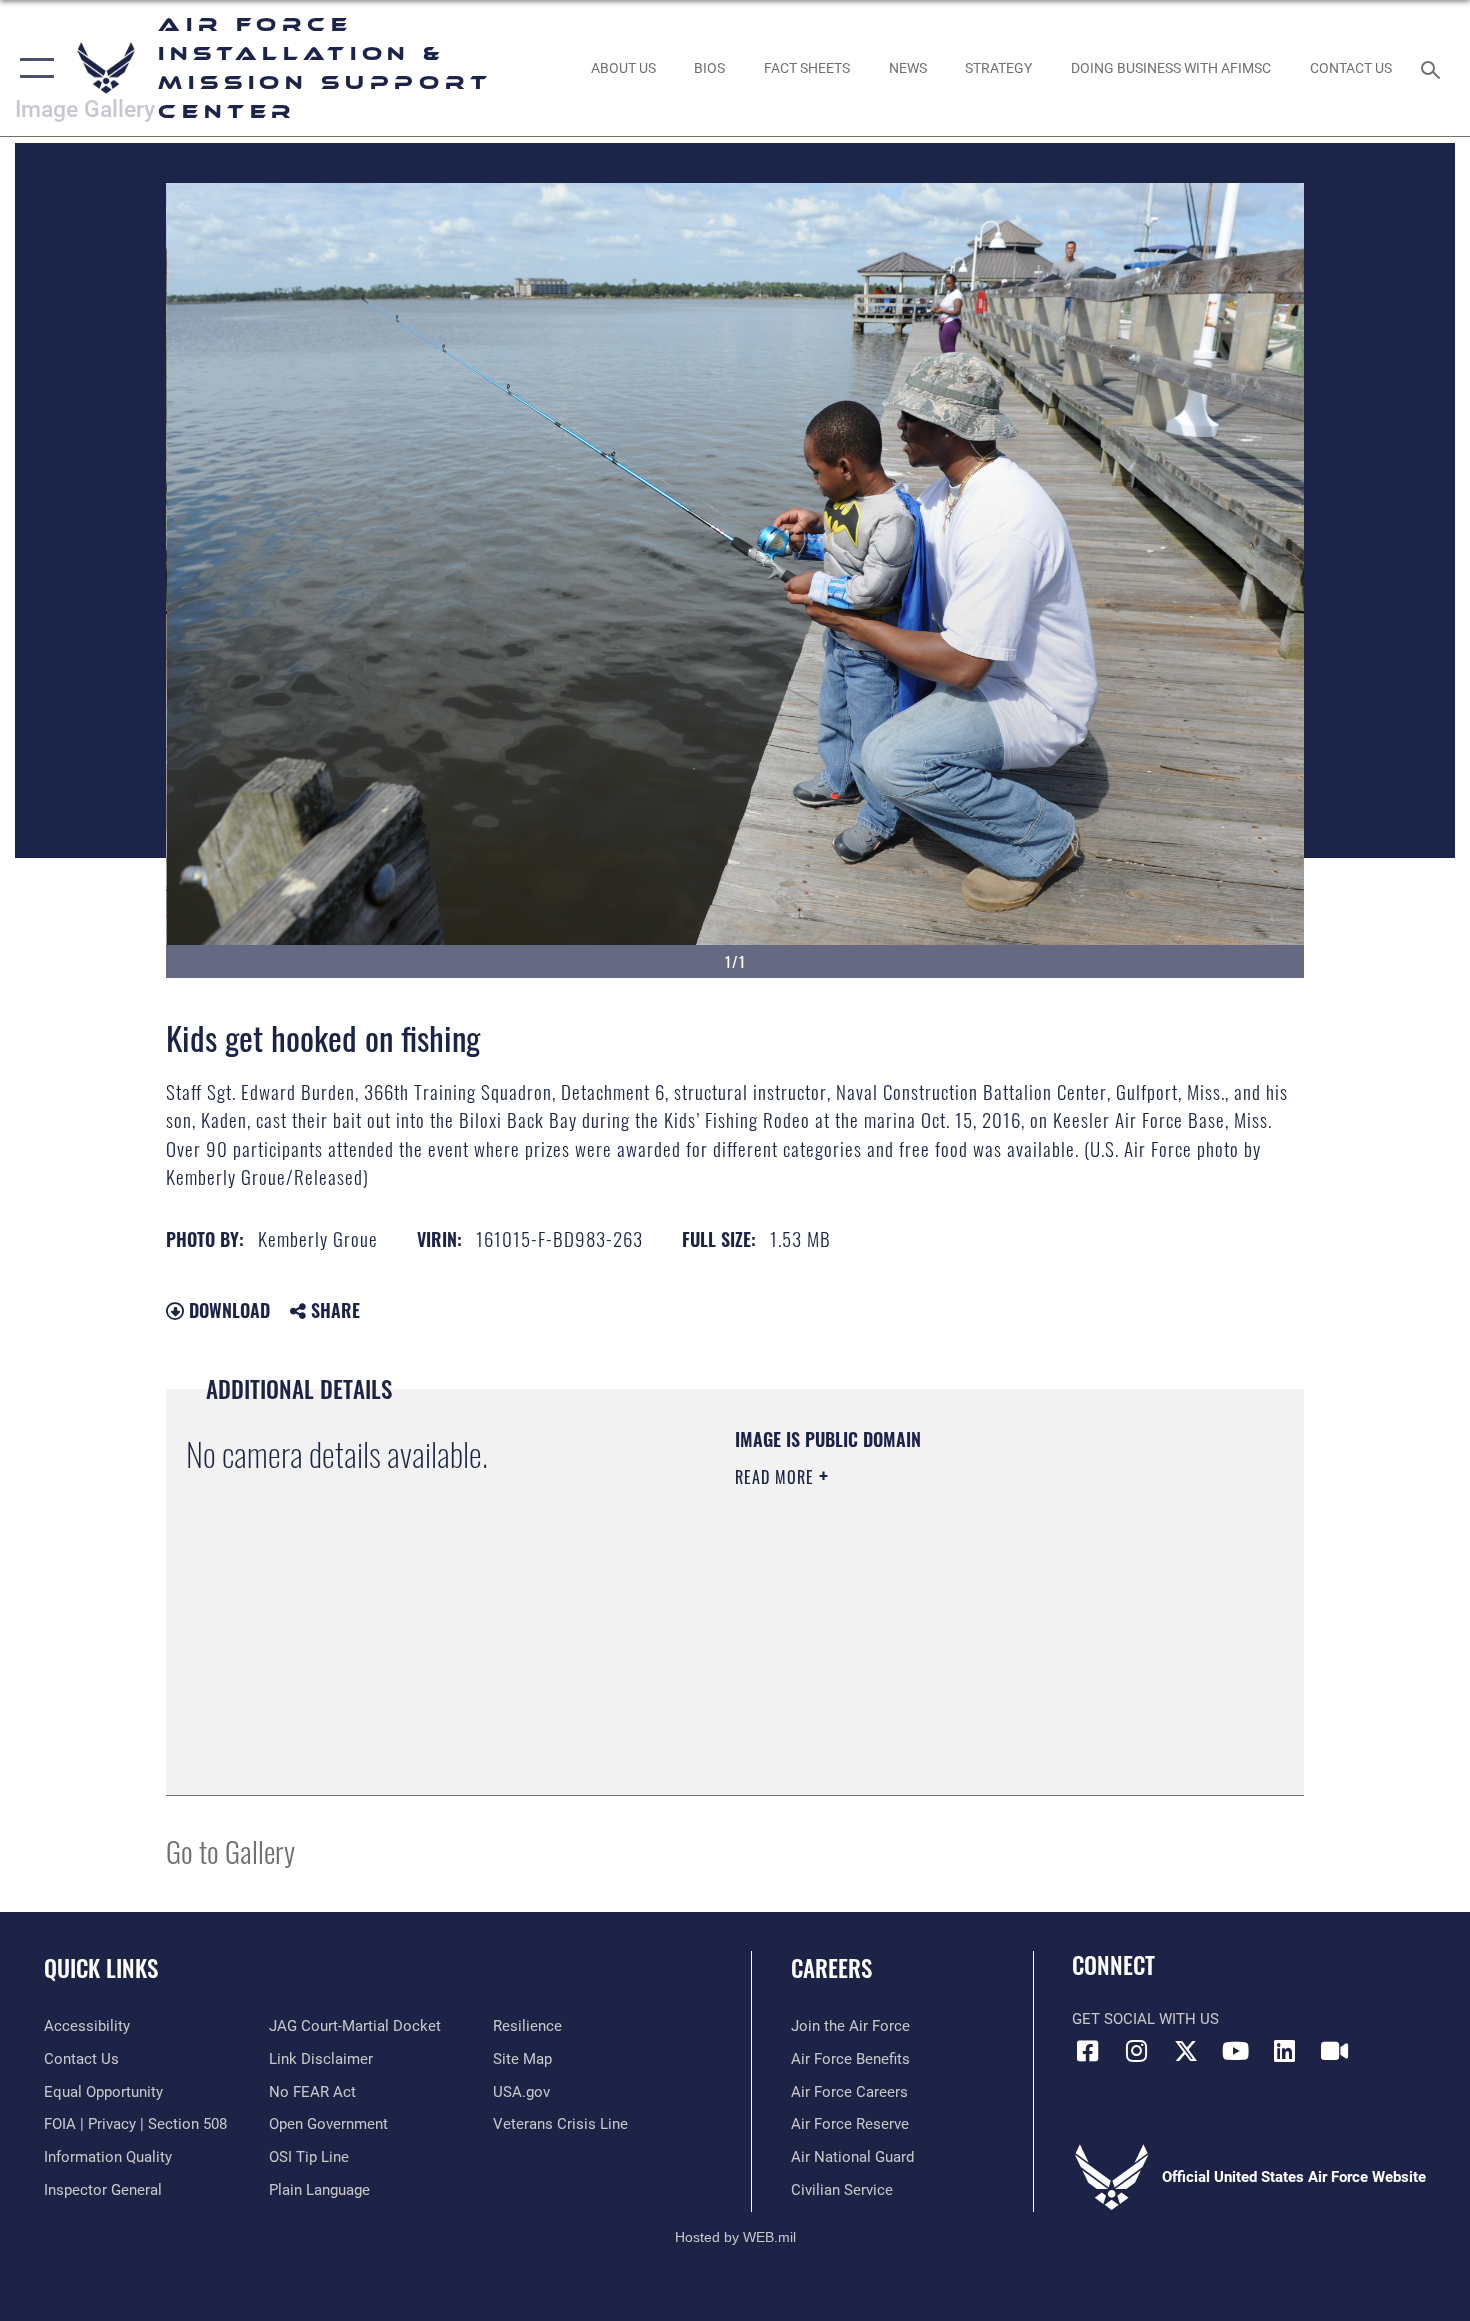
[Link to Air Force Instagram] (1137, 2051)
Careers (831, 1968)
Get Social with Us (1145, 2019)
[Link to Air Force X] (1186, 2051)
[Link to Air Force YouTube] (1235, 2051)
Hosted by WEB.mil (735, 2237)
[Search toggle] (1433, 68)
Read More (777, 1477)
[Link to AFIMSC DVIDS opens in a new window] (1334, 2051)
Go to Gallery (230, 1850)
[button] (32, 68)
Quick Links (101, 1968)
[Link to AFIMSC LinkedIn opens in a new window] (1285, 2051)
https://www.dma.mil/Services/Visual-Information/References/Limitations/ (969, 1632)
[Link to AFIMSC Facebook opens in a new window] (1087, 2051)
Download (227, 1310)
